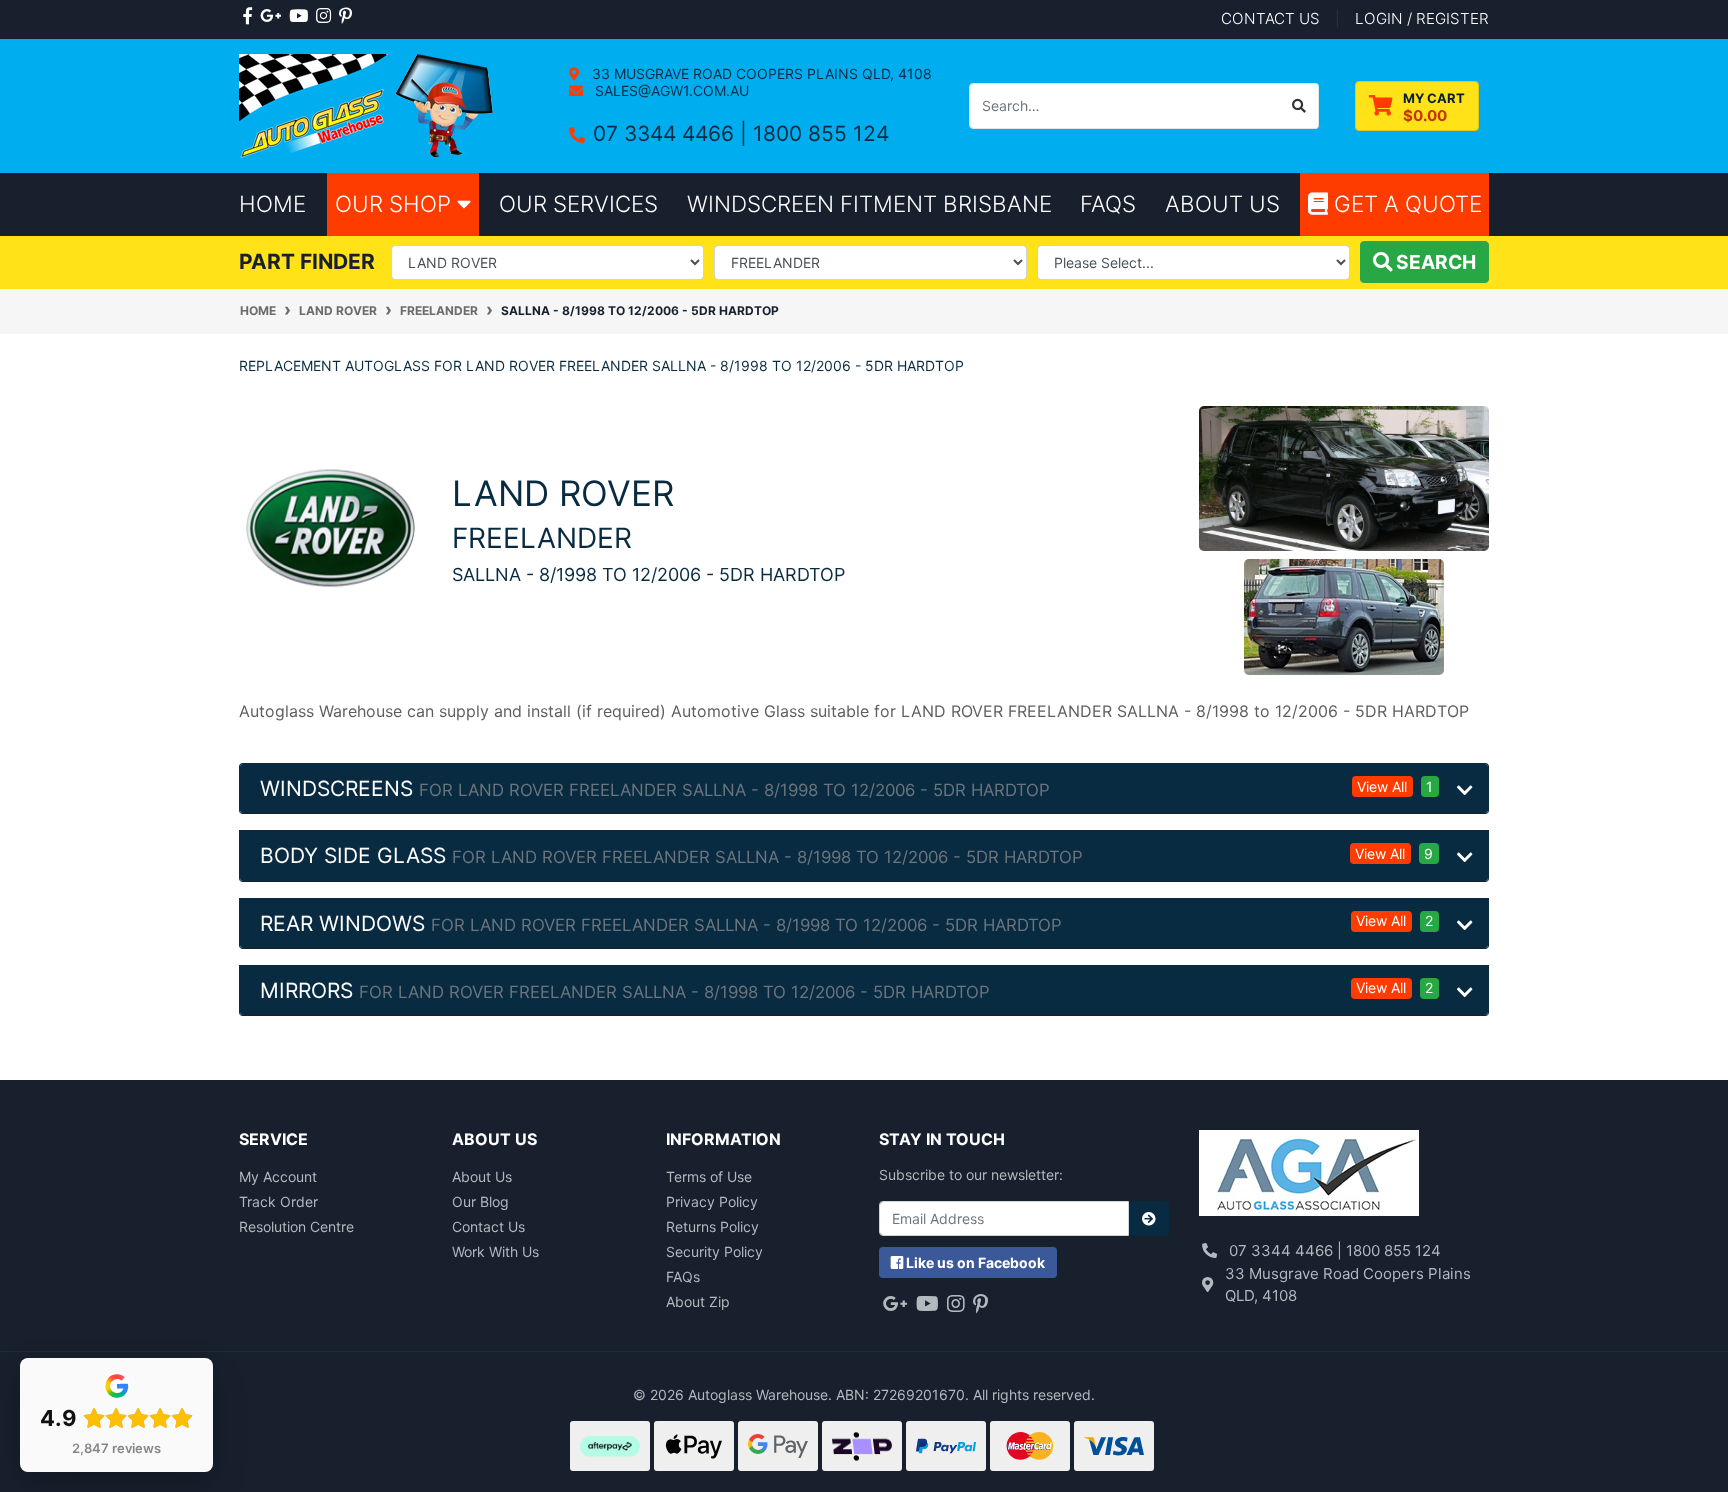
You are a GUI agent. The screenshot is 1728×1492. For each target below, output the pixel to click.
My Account (278, 1176)
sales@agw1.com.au (670, 90)
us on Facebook (975, 1262)
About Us (482, 1176)
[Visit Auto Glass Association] (1309, 1175)
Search (1434, 262)
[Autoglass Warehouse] (368, 104)
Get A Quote (1405, 203)
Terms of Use (709, 1176)
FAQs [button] (1108, 203)
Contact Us (488, 1226)
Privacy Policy (712, 1201)
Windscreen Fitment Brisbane (869, 203)
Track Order (278, 1201)
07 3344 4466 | (673, 133)
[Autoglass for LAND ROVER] (330, 527)
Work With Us (495, 1251)
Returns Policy (712, 1226)
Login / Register (1422, 18)
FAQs (683, 1276)
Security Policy (714, 1251)
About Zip (698, 1301)
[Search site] (1299, 106)
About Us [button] (1222, 203)
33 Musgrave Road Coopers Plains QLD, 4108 (760, 73)
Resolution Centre (296, 1226)
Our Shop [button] (396, 203)
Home (272, 203)
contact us (1270, 18)
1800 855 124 (821, 133)
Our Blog (480, 1201)
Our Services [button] (578, 203)
